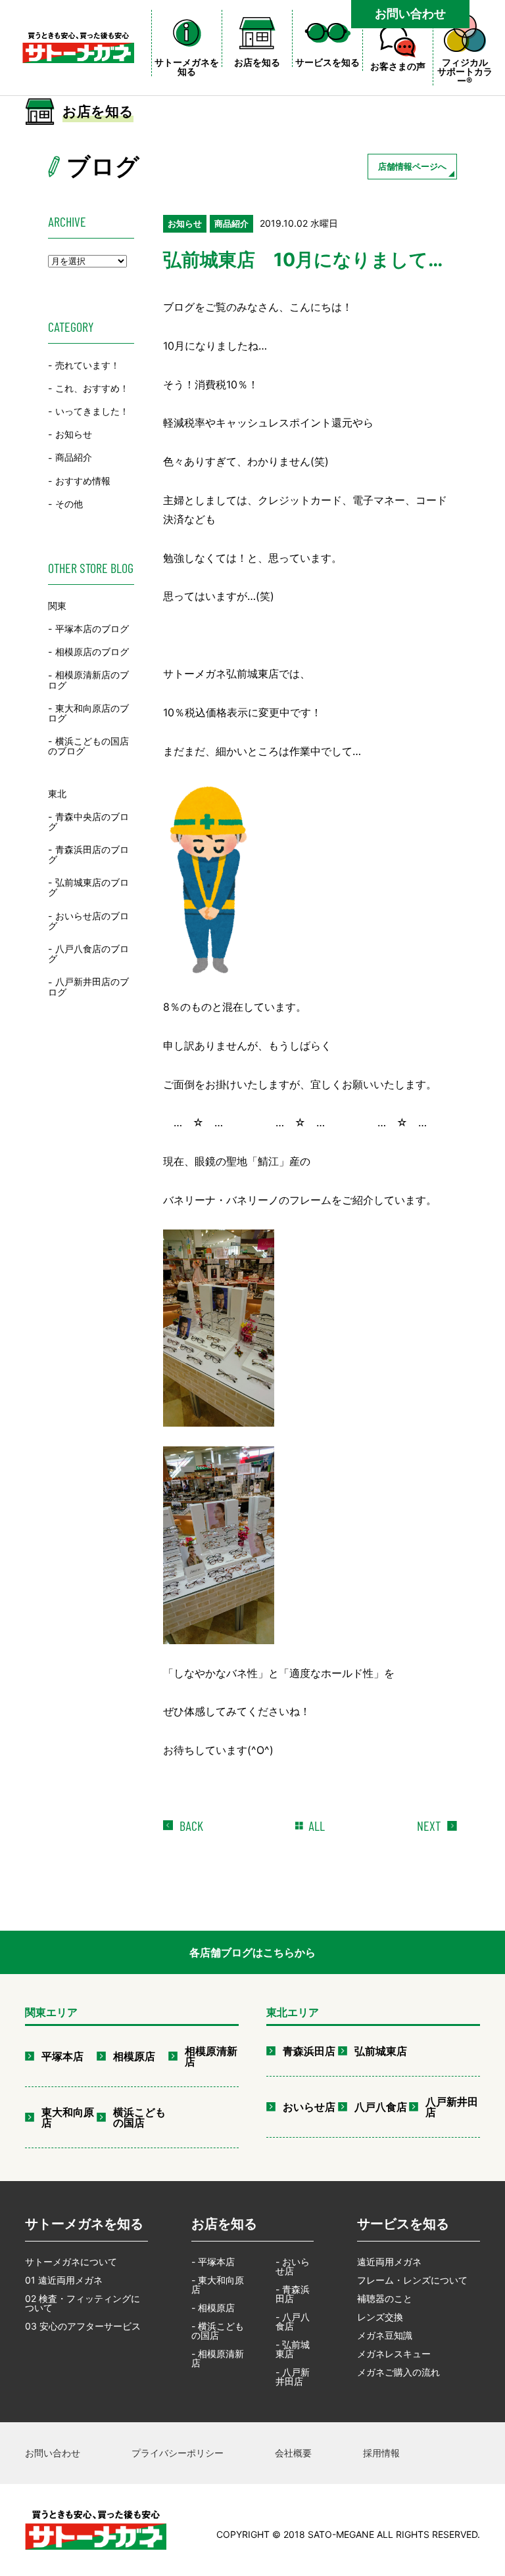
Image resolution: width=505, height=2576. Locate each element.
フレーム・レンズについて (412, 2280)
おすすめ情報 (83, 481)
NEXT (429, 1826)
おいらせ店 (309, 2107)
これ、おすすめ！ (92, 388)
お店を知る (224, 2224)
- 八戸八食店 (293, 2321)
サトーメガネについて (71, 2262)
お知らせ (74, 434)
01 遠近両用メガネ (64, 2280)
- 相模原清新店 (218, 2358)
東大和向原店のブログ (88, 713)
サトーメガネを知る (84, 2224)
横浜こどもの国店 (139, 2117)
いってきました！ (92, 411)
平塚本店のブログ (92, 629)
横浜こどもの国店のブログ (88, 746)
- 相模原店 (213, 2308)
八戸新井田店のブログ (88, 987)
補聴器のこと (385, 2298)
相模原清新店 (211, 2056)
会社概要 (293, 2453)
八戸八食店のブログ (88, 954)
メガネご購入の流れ (398, 2372)
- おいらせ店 (293, 2266)
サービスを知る (403, 2224)
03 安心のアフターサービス (83, 2326)
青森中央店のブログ (88, 821)
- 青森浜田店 (293, 2294)
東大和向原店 (68, 2117)
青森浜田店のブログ (88, 854)
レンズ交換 (380, 2317)
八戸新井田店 (452, 2107)
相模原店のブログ (92, 652)
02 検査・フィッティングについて (83, 2303)
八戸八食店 (381, 2107)
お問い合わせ (410, 13)
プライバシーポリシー (178, 2453)
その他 (69, 504)
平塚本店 (62, 2056)
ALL (317, 1826)
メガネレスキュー (394, 2354)
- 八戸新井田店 (293, 2377)
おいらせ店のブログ (88, 921)
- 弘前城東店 (293, 2349)
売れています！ (87, 365)
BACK (191, 1826)
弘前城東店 (381, 2051)
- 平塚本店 (213, 2262)
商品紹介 (74, 458)
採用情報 (381, 2453)
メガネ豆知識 (385, 2335)
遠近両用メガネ (389, 2262)
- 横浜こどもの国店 (218, 2331)
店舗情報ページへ (412, 166)
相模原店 (134, 2056)
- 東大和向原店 (218, 2285)
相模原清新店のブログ (88, 680)
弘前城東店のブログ (88, 887)
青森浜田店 (309, 2051)
